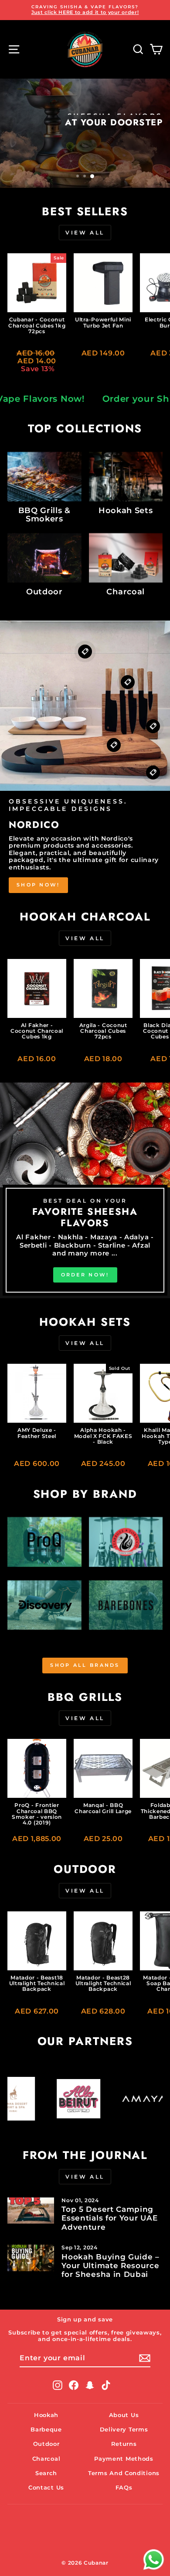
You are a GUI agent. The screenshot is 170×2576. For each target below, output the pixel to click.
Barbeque (46, 2429)
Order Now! (130, 140)
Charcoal (46, 2459)
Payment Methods (124, 2459)
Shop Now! (38, 885)
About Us (124, 2415)
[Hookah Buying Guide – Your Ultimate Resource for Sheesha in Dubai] (31, 2258)
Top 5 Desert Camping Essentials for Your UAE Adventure (109, 2218)
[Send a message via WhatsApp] (154, 2560)
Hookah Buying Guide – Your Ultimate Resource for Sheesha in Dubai (110, 2266)
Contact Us (46, 2488)
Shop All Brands (85, 1665)
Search (46, 2473)
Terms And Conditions (124, 2473)
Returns (124, 2444)
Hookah (46, 2415)
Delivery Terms (124, 2429)
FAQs (124, 2488)
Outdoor (46, 2444)
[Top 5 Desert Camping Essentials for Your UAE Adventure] (31, 2210)
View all (85, 233)
